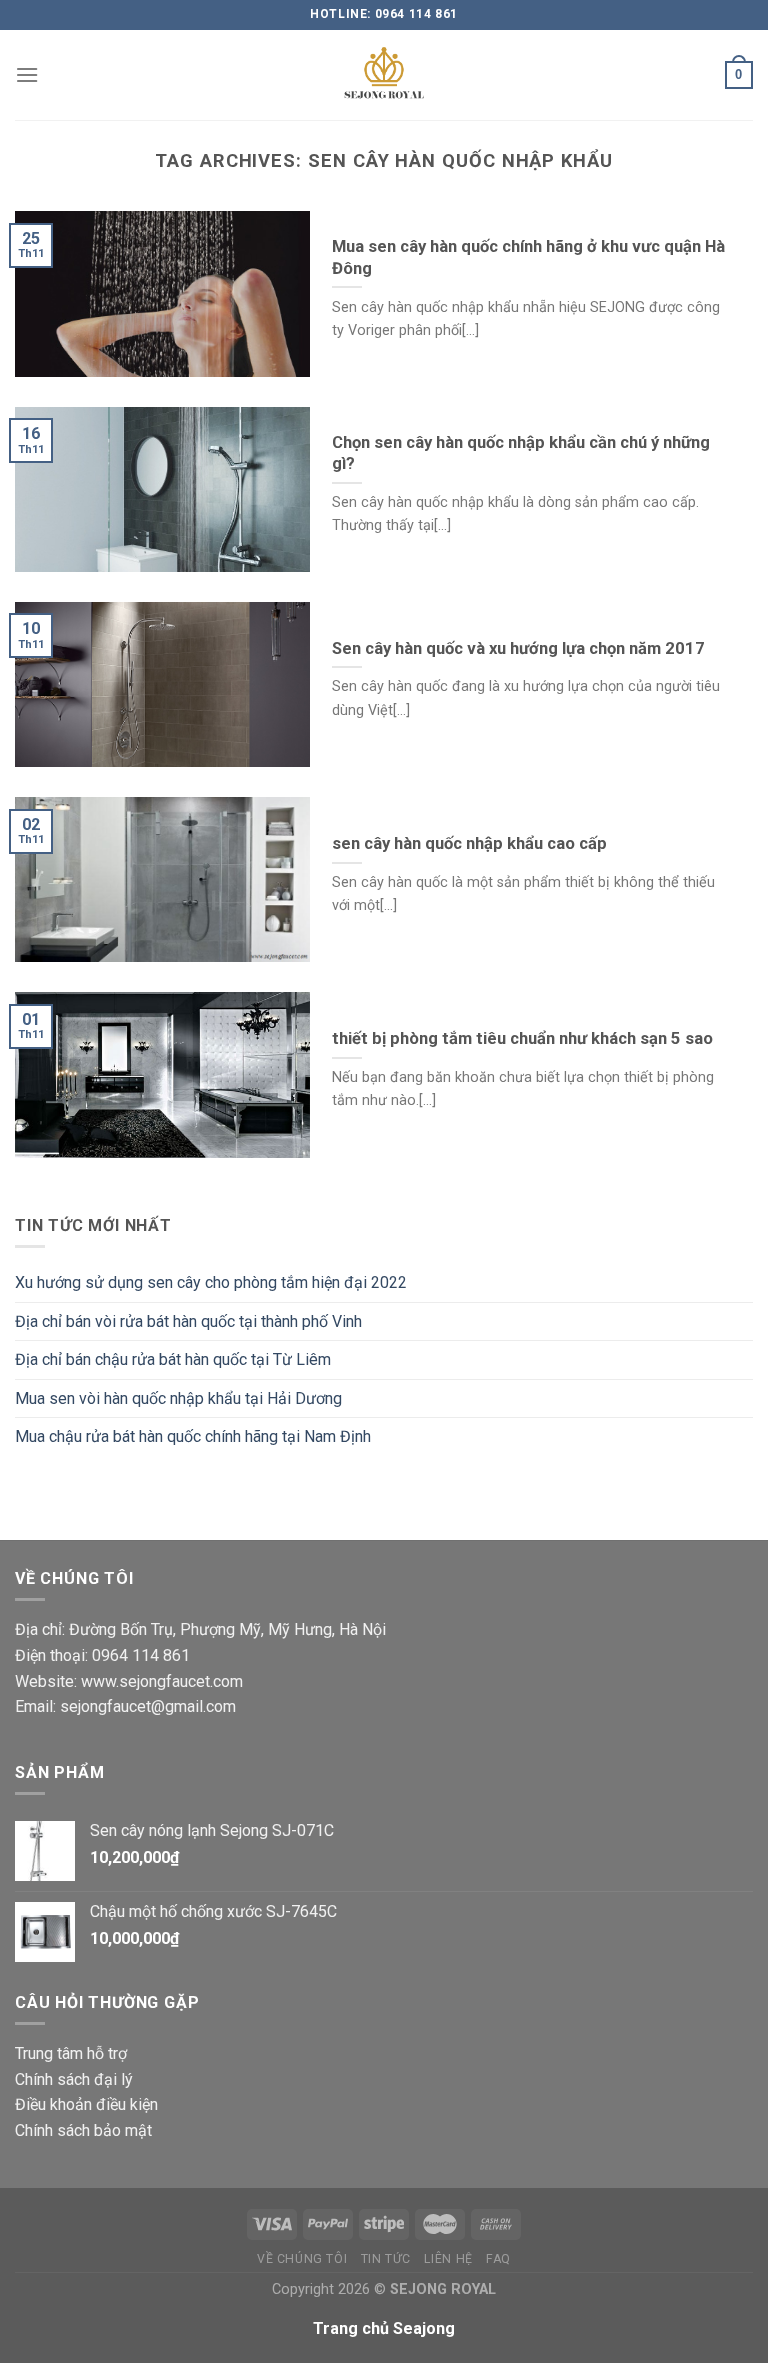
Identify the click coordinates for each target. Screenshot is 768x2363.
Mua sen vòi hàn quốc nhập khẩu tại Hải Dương (178, 1398)
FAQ (498, 2259)
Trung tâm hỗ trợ (71, 2053)
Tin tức (386, 2259)
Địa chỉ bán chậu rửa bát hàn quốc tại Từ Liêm (173, 1359)
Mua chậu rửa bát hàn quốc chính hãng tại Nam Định (193, 1436)
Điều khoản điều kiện (86, 2104)
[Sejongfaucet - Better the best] (384, 75)
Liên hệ (448, 2259)
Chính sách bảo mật (83, 2130)
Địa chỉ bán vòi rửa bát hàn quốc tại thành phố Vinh (188, 1321)
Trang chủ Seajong (384, 2328)
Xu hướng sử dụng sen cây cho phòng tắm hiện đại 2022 (211, 1282)
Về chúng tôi (302, 2259)
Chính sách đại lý (74, 2079)
